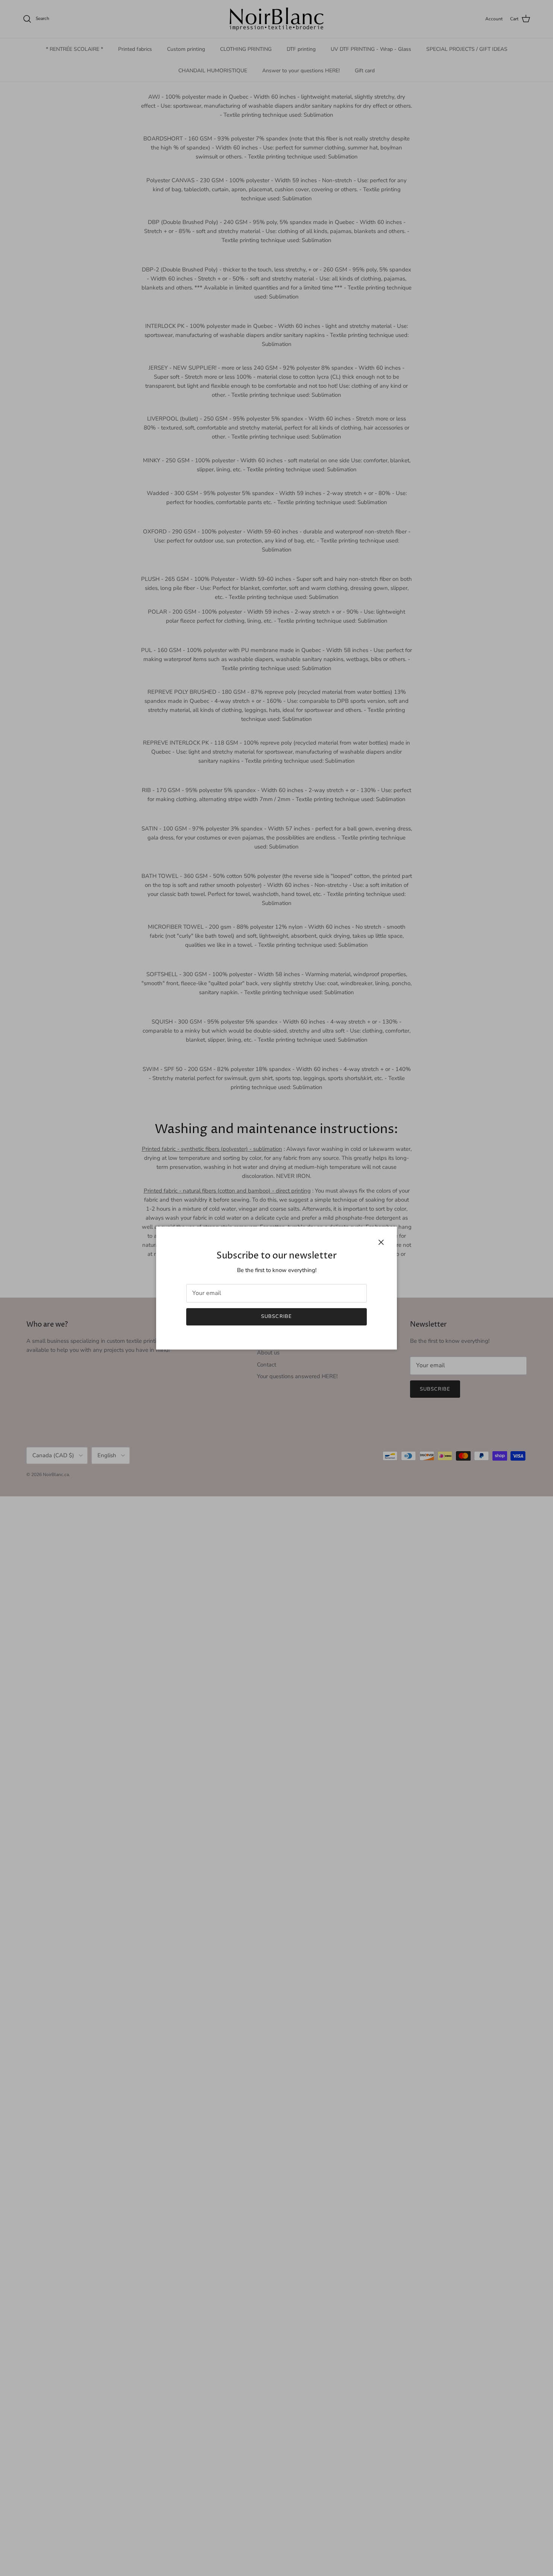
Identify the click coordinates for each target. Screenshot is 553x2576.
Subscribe (276, 1316)
